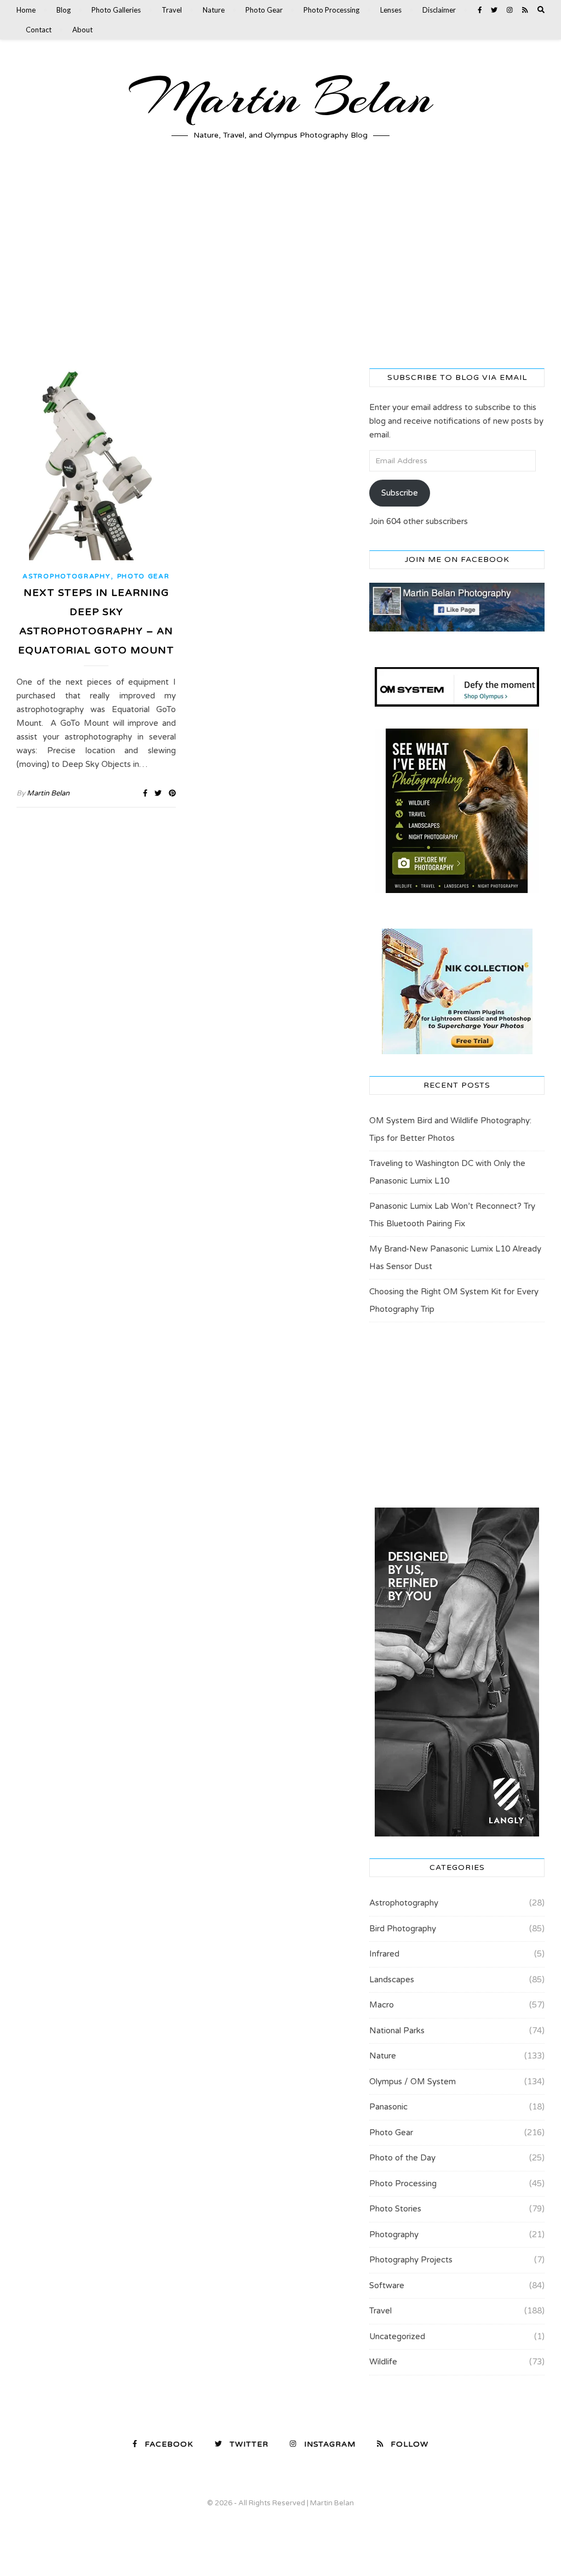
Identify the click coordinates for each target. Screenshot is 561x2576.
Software (387, 2285)
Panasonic (388, 2107)
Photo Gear (264, 10)
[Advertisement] (280, 264)
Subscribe (400, 493)
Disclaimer (439, 10)
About (82, 30)
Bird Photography (403, 1929)
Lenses (391, 10)
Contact (39, 30)
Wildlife (383, 2362)
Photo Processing (331, 10)
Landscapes (392, 1980)
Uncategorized (397, 2336)
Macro (382, 2005)
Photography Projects (411, 2260)
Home (26, 10)
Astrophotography (66, 576)
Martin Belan (280, 98)
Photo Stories (395, 2209)
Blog (64, 10)
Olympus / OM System (413, 2082)
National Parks (397, 2031)
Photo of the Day (402, 2158)
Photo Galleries (116, 10)
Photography (394, 2234)
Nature (214, 10)
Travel (172, 10)
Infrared (384, 1954)
